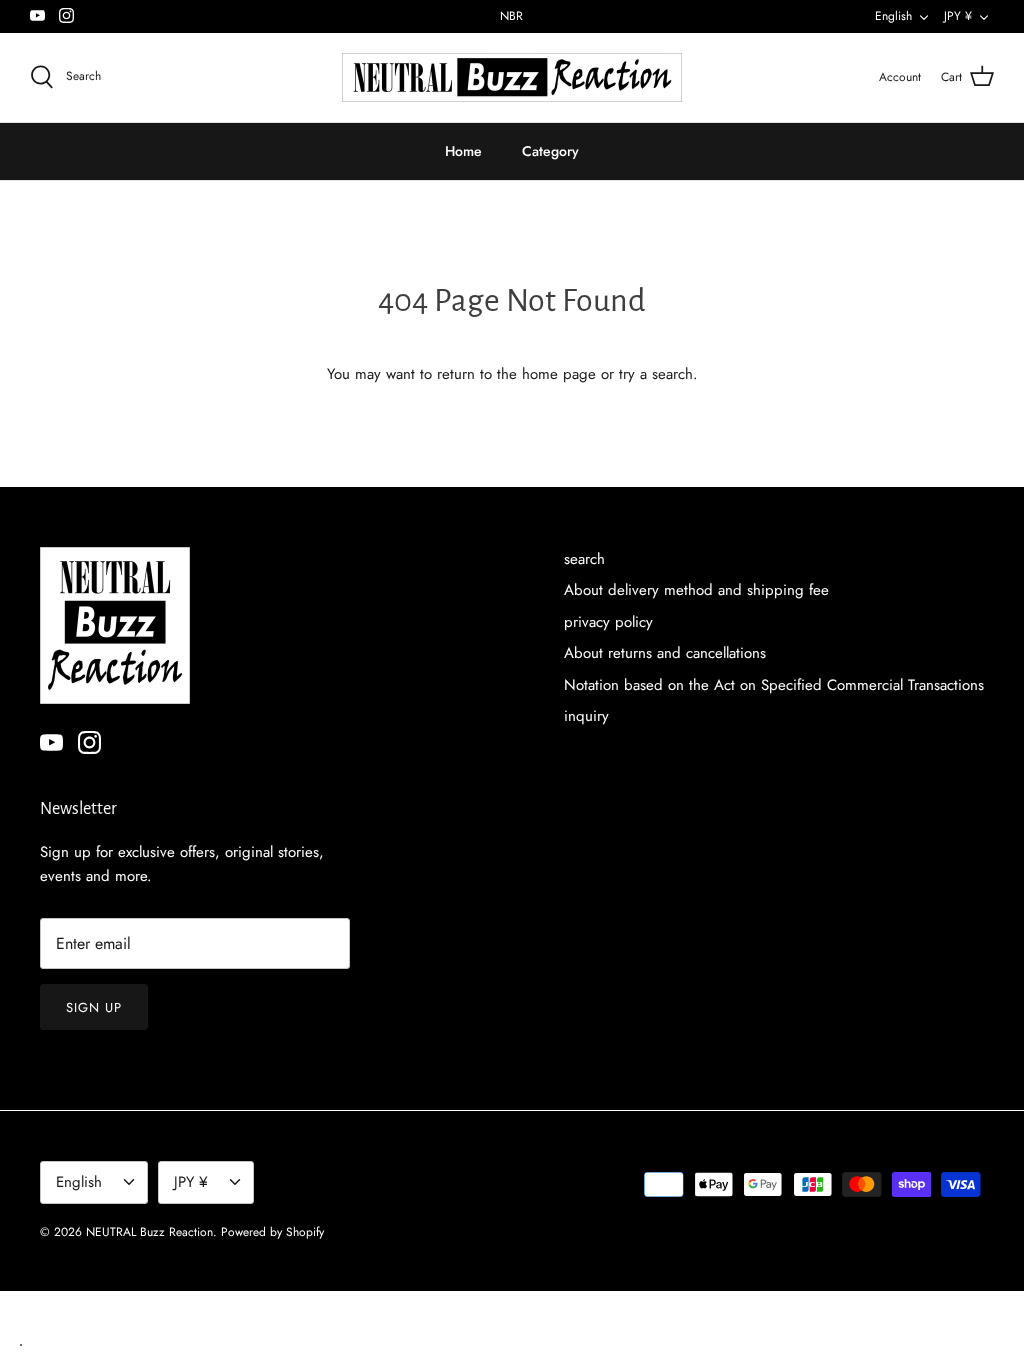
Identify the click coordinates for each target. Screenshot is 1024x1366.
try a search (656, 374)
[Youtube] (37, 15)
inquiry (586, 716)
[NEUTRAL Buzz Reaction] (512, 77)
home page (559, 374)
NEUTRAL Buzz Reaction (149, 1232)
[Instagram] (66, 15)
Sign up (94, 1007)
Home (463, 151)
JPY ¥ (958, 16)
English (893, 16)
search (584, 559)
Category (550, 151)
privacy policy (608, 622)
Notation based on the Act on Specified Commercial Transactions (774, 685)
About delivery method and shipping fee (696, 590)
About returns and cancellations (665, 653)
